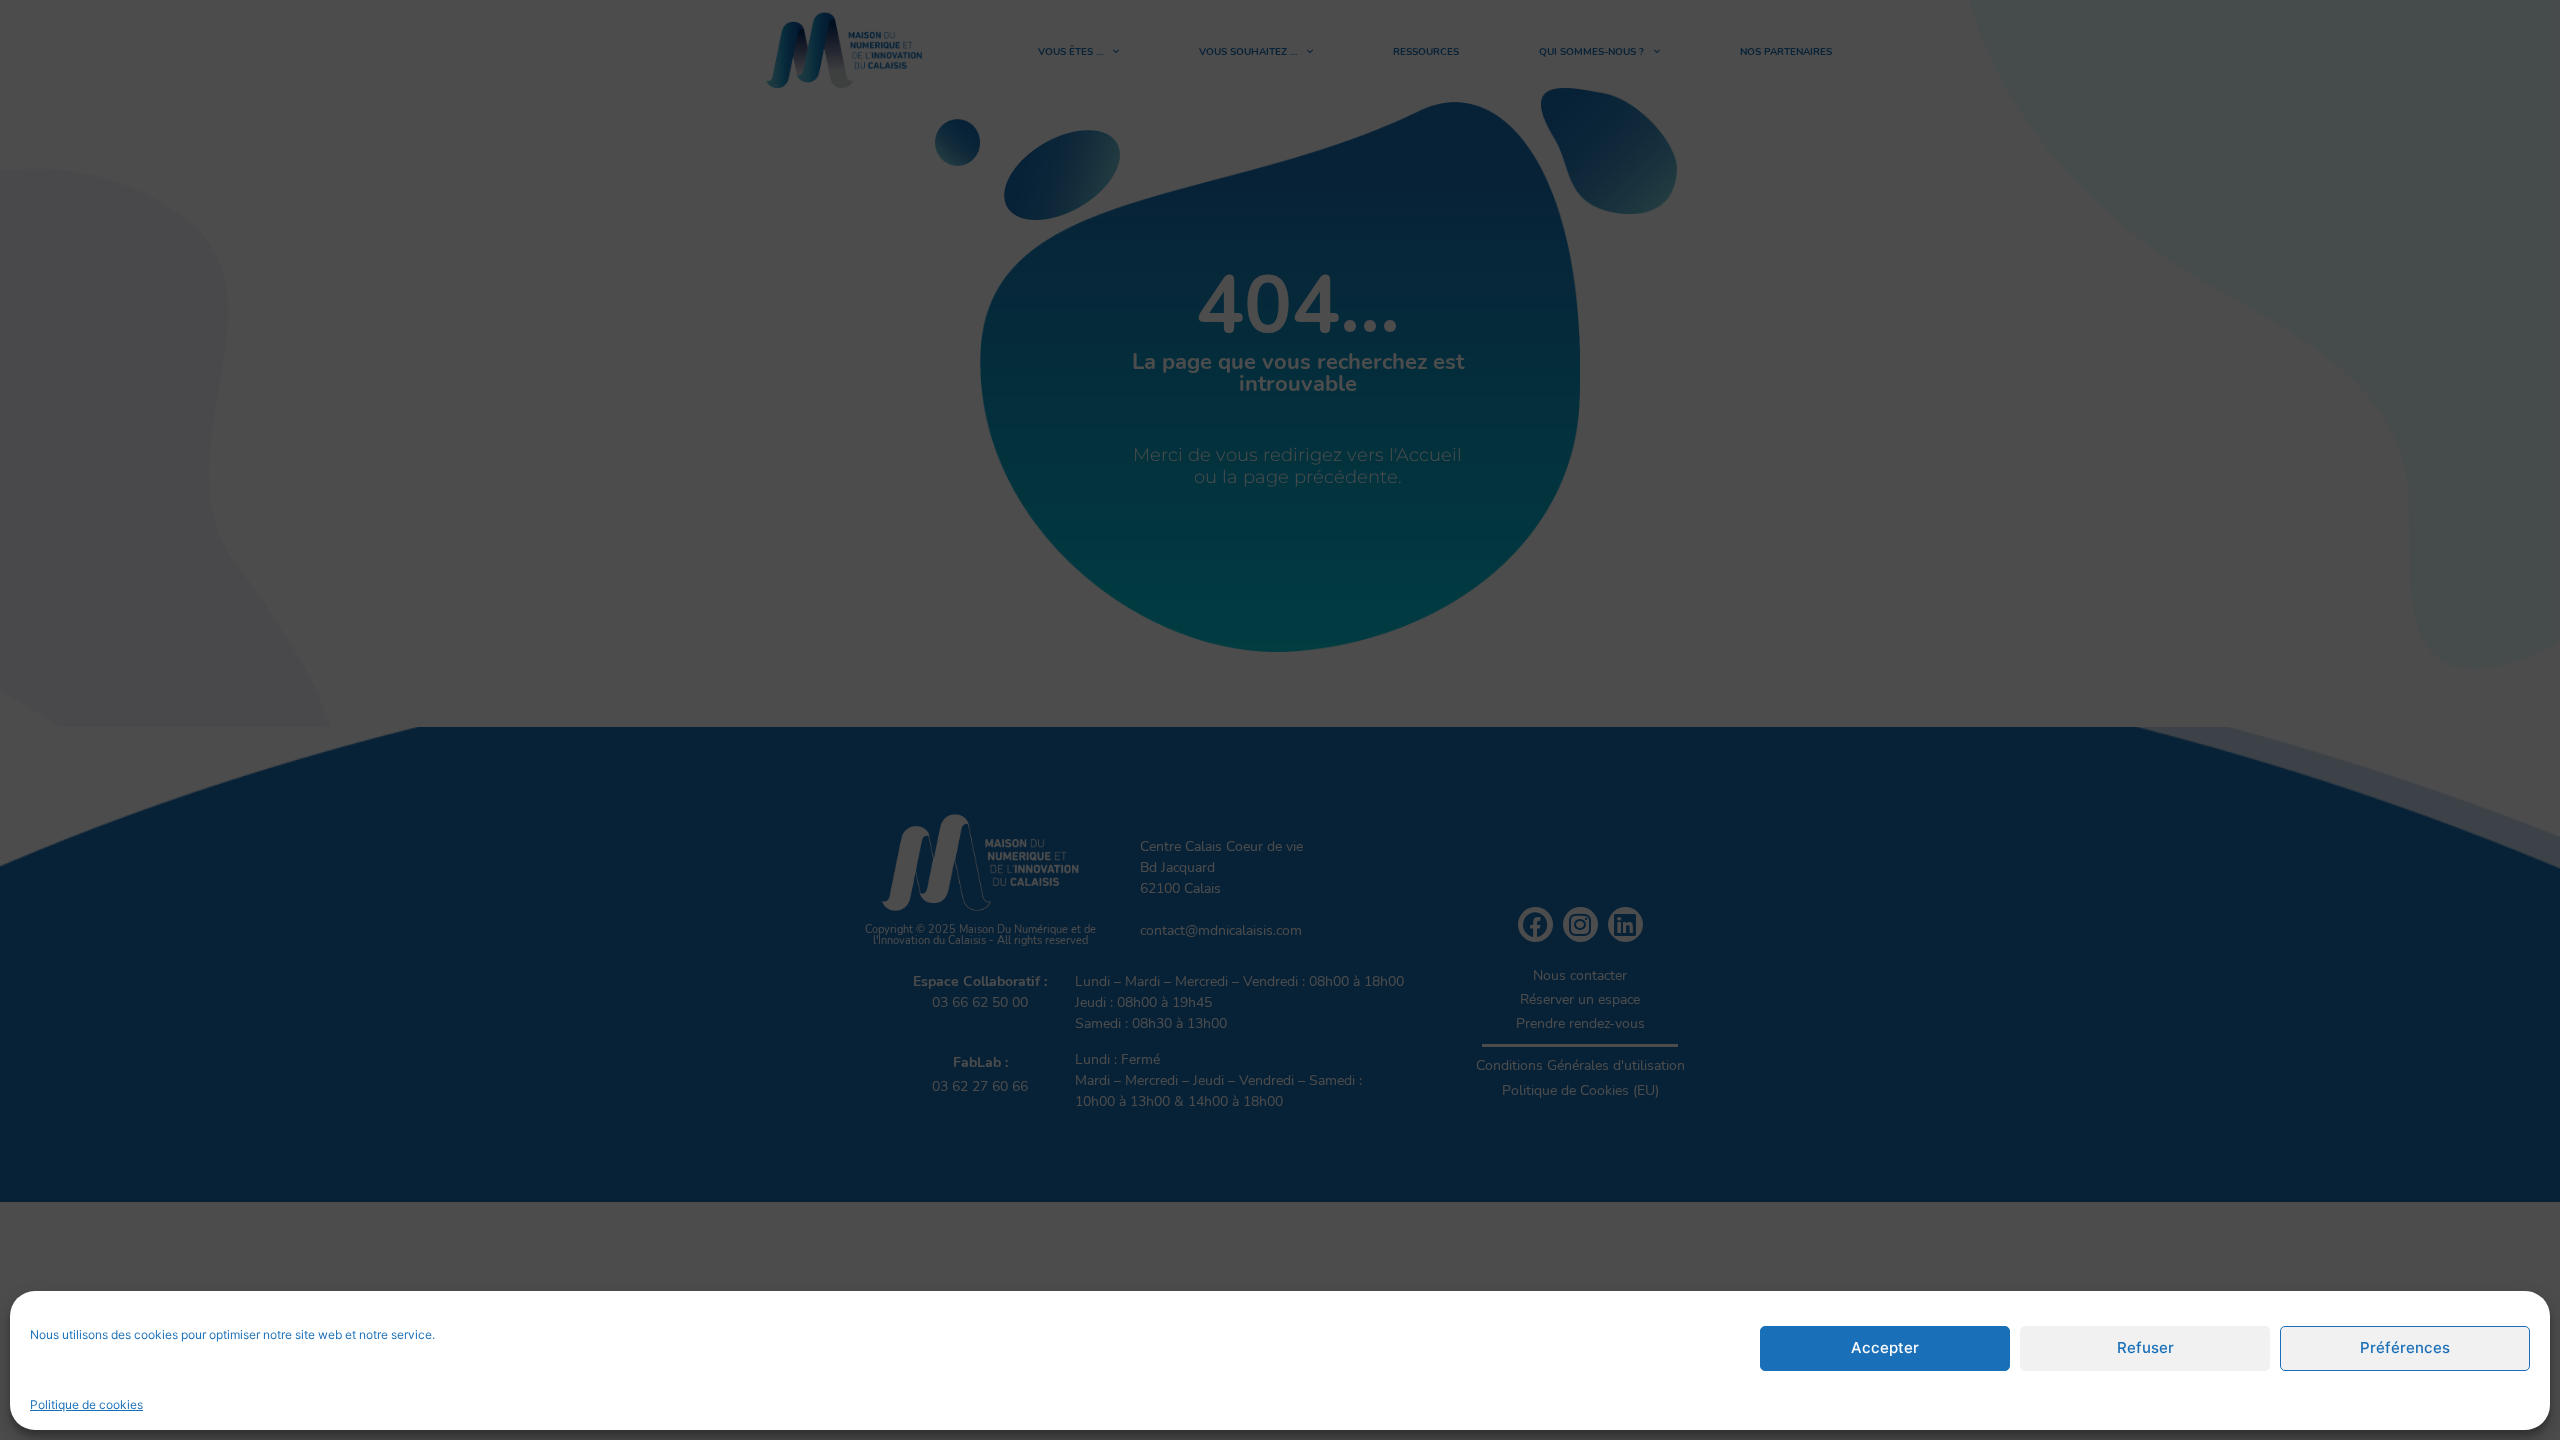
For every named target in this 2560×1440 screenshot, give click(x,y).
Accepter (1885, 1348)
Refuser (2145, 1348)
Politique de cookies (86, 1404)
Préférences (2405, 1348)
